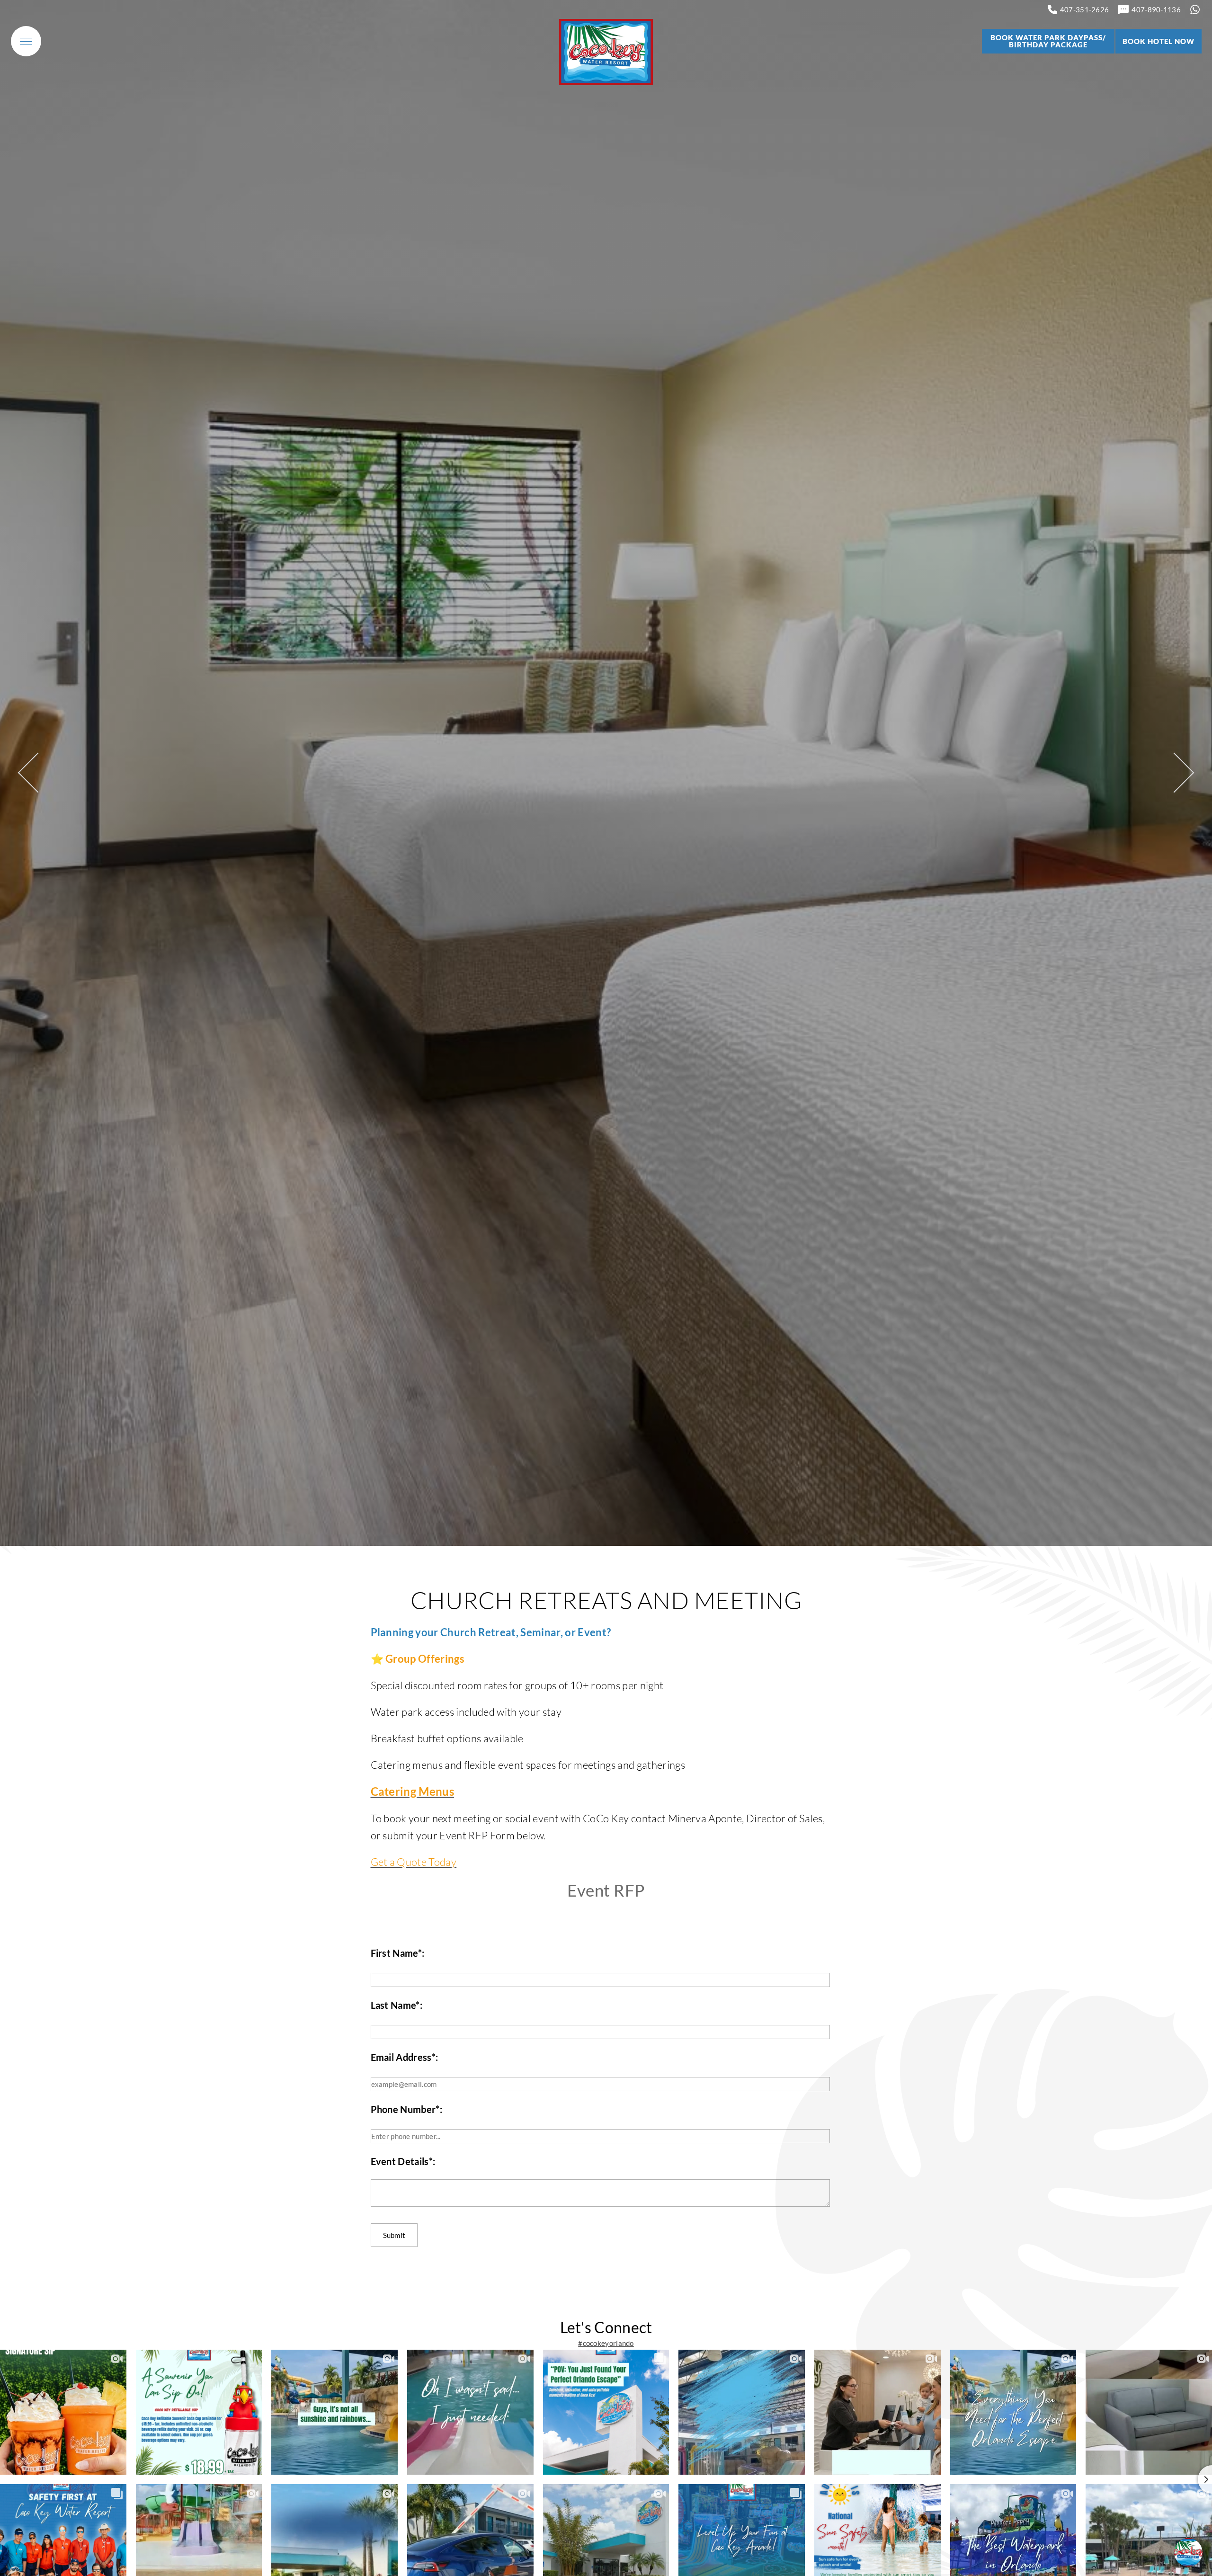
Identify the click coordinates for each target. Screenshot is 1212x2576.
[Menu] (26, 41)
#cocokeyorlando (606, 2343)
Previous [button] (38, 773)
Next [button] (1174, 773)
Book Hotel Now (1159, 41)
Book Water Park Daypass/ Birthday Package (1048, 41)
